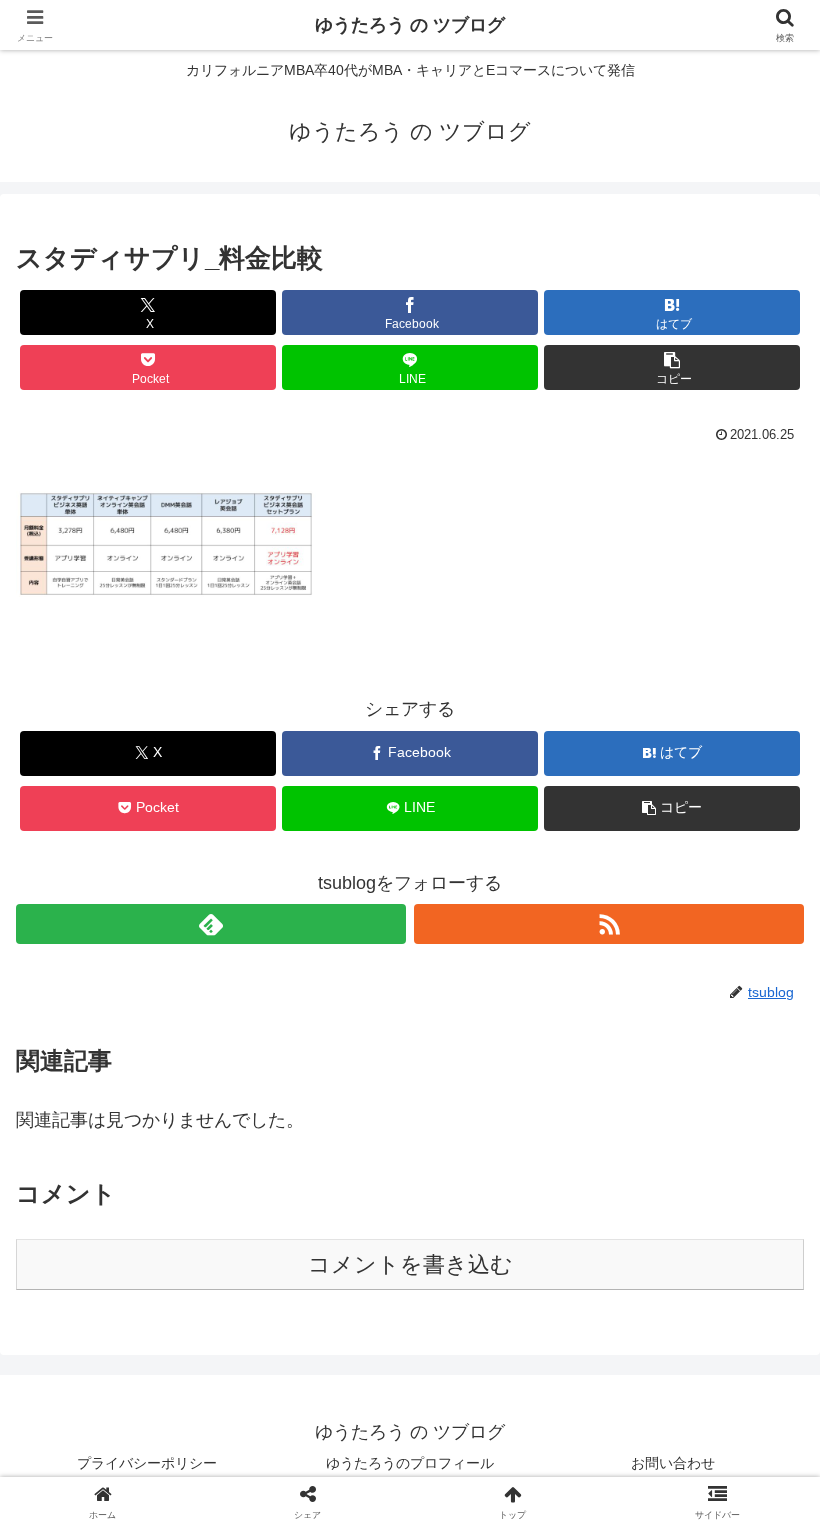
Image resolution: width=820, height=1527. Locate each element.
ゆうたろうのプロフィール (410, 1463)
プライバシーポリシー (147, 1463)
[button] (672, 367)
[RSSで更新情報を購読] (609, 924)
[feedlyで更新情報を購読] (211, 924)
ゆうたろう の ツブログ (410, 25)
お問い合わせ (673, 1463)
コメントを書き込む (410, 1264)
